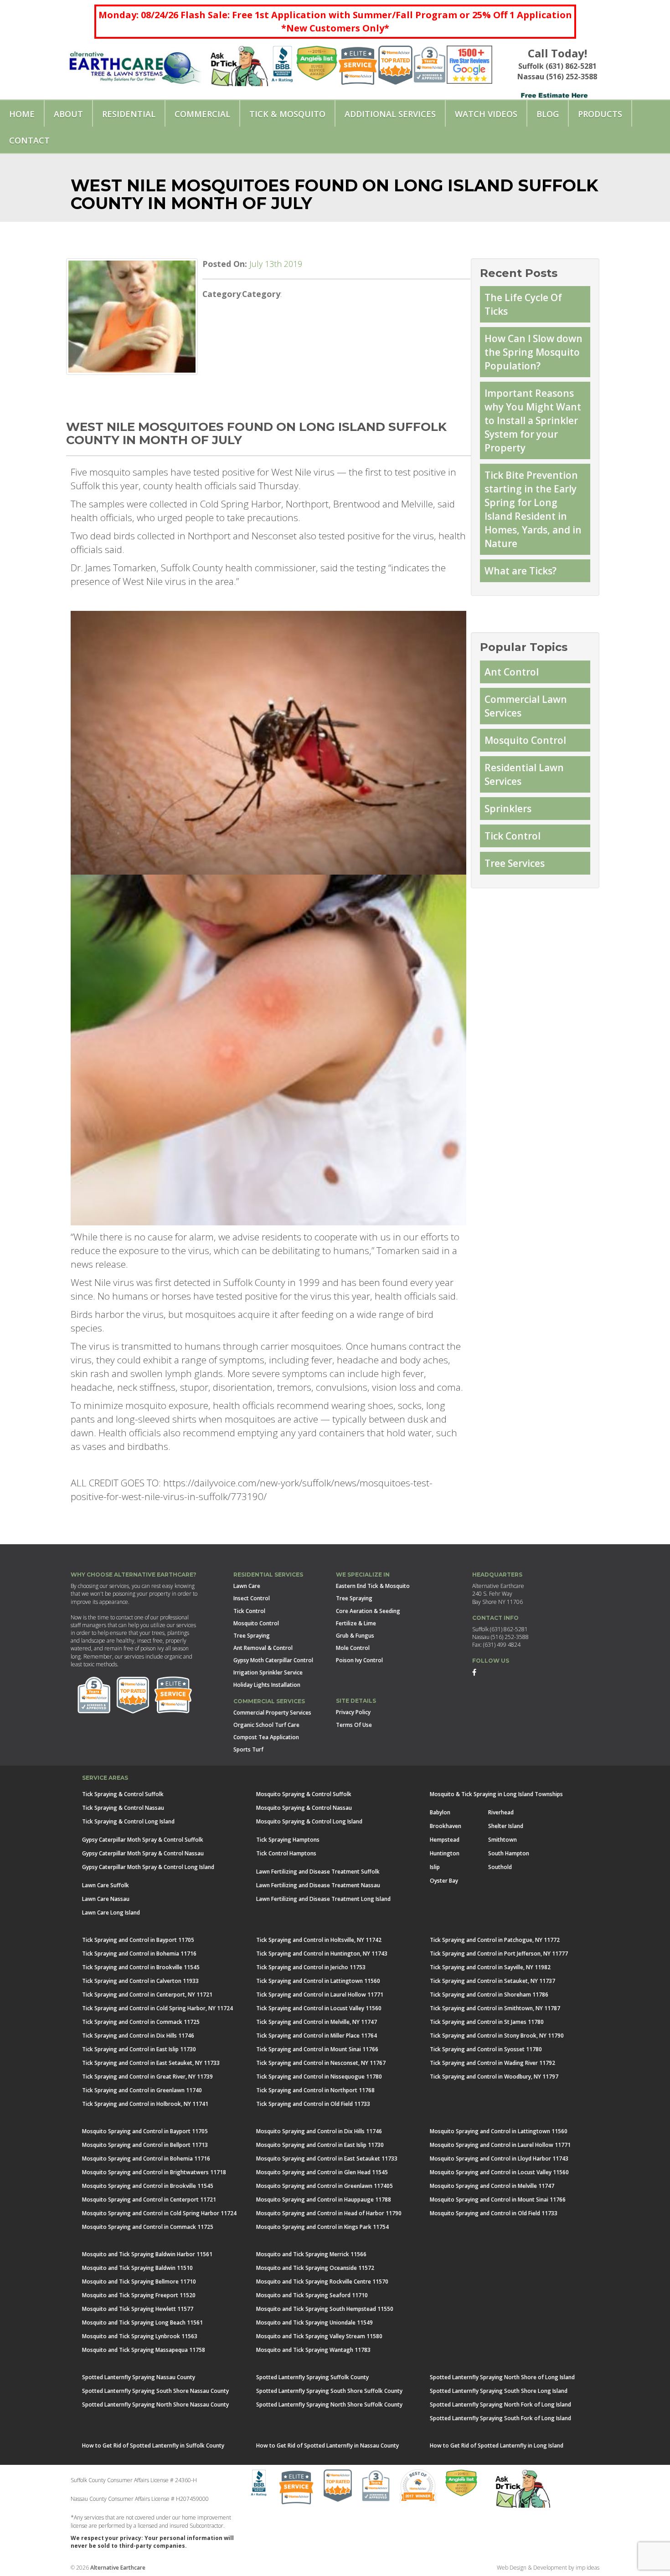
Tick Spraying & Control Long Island (128, 1821)
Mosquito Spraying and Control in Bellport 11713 (145, 2145)
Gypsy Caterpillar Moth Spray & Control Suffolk (143, 1840)
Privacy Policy (353, 1712)
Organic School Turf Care (266, 1725)
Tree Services (515, 863)
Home (22, 114)
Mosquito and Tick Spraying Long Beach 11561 (142, 2322)
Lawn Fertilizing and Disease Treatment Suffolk (318, 1872)
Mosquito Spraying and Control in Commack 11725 (148, 2227)
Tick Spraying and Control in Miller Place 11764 (317, 2036)
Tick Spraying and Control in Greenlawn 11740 (142, 2090)
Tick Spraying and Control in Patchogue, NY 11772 (495, 1940)
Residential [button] (129, 114)
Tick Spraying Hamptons (288, 1840)
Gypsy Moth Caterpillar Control (273, 1660)
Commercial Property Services (272, 1713)
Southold (500, 1867)
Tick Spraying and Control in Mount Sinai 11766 (317, 2049)
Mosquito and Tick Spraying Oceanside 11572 (315, 2268)
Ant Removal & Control (263, 1648)
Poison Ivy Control (359, 1660)
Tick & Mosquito (287, 114)
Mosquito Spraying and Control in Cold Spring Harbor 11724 (159, 2213)
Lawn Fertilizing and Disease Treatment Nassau (318, 1885)
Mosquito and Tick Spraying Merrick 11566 (311, 2254)
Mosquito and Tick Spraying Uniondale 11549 (314, 2322)
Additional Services (390, 114)
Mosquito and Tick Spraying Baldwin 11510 (137, 2268)
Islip (435, 1867)
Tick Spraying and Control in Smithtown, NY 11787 (495, 2008)
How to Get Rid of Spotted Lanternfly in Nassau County (327, 2445)
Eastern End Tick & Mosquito (373, 1586)
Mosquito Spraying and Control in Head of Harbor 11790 (329, 2213)
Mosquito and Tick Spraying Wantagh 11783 (313, 2350)
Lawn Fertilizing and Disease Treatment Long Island (323, 1899)
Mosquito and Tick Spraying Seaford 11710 (312, 2295)
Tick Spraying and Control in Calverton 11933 (140, 1981)
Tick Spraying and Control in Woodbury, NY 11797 (494, 2077)
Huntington (445, 1853)
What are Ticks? (521, 571)
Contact (29, 140)
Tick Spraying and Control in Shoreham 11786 (489, 1995)
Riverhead (501, 1812)
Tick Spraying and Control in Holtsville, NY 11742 (319, 1940)
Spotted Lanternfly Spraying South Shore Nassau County (155, 2391)
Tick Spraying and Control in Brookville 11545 (141, 1967)
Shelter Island (506, 1826)
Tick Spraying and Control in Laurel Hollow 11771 (320, 1995)
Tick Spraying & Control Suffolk (123, 1794)
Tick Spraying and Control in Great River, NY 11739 (147, 2077)
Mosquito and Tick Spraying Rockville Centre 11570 (322, 2282)
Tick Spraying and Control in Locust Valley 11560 (319, 2008)
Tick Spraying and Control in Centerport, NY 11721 (147, 1995)
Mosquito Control (525, 740)
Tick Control (513, 836)
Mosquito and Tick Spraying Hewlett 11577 (138, 2309)
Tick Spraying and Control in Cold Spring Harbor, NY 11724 (157, 2008)
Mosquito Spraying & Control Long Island (309, 1821)
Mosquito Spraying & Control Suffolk (304, 1794)
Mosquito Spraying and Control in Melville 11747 (492, 2186)
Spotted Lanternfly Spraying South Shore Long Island (499, 2391)
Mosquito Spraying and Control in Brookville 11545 (148, 2186)
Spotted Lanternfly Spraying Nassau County (139, 2377)
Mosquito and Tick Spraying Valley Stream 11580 (319, 2336)
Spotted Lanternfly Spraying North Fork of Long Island (500, 2404)
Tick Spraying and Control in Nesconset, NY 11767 (321, 2063)
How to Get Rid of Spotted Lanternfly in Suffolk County (153, 2445)
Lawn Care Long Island (111, 1913)
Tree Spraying (252, 1636)
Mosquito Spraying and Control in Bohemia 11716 (146, 2159)
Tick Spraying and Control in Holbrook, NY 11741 (145, 2104)
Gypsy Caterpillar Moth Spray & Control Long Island (148, 1867)
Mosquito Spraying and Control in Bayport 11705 (145, 2131)
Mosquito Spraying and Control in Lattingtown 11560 (499, 2131)
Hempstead (445, 1840)
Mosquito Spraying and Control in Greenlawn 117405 (325, 2186)
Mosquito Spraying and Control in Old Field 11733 (494, 2213)
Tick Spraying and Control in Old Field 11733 (313, 2104)
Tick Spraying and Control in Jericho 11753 (311, 1967)
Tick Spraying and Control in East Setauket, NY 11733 (151, 2063)
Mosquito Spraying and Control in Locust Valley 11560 (499, 2172)
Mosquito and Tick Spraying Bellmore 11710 (139, 2282)
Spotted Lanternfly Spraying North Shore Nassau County (155, 2404)
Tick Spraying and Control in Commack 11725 (141, 2022)
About (68, 114)
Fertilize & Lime (356, 1623)
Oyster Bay (444, 1881)
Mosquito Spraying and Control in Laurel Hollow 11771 (500, 2145)
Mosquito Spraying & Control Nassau (304, 1808)
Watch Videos (486, 114)
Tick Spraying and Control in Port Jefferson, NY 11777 (499, 1954)
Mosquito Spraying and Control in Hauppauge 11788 (324, 2200)
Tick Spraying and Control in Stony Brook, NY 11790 (497, 2036)
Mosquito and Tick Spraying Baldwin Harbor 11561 (147, 2254)
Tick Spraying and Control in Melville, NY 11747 (317, 2022)
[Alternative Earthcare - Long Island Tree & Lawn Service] (135, 64)
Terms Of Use (354, 1725)
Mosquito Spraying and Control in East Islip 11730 (320, 2145)
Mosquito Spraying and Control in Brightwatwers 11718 (154, 2172)
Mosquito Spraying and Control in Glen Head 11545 (322, 2172)
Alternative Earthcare (118, 2568)
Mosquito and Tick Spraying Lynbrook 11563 (140, 2336)
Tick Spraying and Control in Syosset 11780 (486, 2049)
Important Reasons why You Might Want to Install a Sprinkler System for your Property (533, 420)
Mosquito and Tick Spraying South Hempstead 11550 (325, 2309)
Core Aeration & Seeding (368, 1611)
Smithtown (502, 1840)
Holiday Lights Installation (267, 1685)
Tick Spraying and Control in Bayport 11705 (138, 1940)
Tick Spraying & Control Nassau (123, 1808)
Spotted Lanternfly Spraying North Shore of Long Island (502, 2377)
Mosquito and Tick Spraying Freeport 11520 (139, 2295)
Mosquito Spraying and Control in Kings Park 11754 (322, 2227)
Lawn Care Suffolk (106, 1885)
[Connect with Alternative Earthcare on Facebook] (474, 1672)
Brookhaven (446, 1826)
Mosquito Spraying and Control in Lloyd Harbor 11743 (499, 2159)
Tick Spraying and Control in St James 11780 (487, 2022)
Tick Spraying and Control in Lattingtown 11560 (318, 1981)
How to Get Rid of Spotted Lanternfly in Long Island (497, 2445)
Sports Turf (248, 1749)
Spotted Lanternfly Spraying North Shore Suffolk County (329, 2404)
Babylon (440, 1812)
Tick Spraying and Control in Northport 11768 (315, 2090)
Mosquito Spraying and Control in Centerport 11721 (149, 2200)
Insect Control (252, 1598)
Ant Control (512, 672)
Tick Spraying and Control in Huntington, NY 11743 (322, 1954)
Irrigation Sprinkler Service (268, 1672)
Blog (548, 114)
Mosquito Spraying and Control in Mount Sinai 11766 (498, 2200)
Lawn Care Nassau (106, 1899)
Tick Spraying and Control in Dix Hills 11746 (138, 2036)
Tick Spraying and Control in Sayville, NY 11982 (490, 1967)
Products (600, 114)
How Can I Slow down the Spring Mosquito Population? (533, 352)
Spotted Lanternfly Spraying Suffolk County (312, 2377)
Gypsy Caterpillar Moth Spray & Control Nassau (143, 1853)
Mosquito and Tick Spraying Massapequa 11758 (144, 2350)
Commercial (202, 114)
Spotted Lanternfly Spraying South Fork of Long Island (500, 2418)
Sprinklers (508, 809)
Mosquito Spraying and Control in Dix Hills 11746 (319, 2131)
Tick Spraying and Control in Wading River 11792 (492, 2063)
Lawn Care (247, 1586)
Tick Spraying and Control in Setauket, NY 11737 (492, 1981)
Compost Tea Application (266, 1737)
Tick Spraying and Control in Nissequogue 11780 (319, 2077)
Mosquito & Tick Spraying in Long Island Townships (496, 1794)
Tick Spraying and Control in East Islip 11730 (139, 2049)
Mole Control (353, 1648)
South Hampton (509, 1853)
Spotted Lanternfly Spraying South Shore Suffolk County (329, 2391)
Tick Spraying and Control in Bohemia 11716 (139, 1954)
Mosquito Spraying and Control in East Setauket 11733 (327, 2159)
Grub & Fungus (355, 1636)
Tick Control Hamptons (286, 1853)
